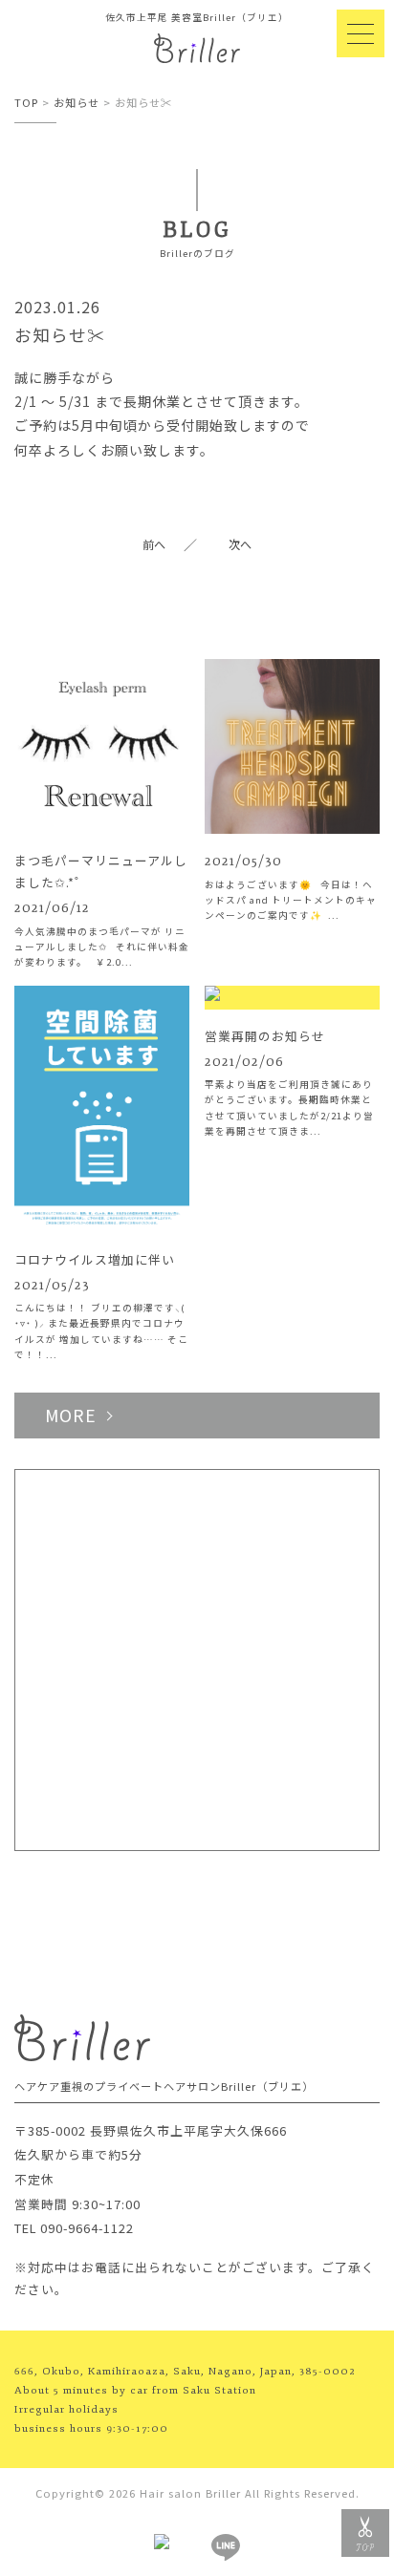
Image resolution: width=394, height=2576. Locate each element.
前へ (154, 544)
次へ (240, 544)
